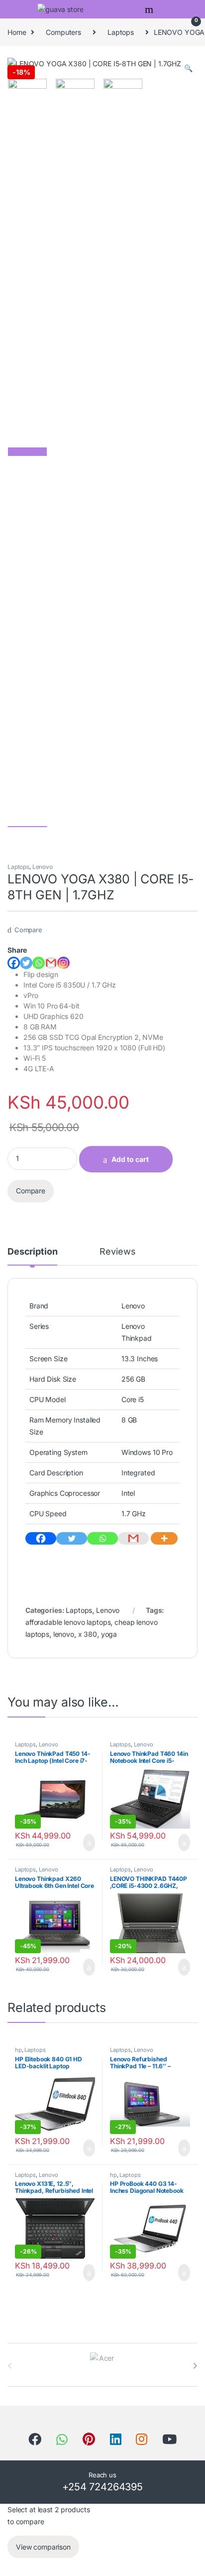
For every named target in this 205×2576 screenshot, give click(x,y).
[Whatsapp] (39, 963)
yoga (109, 1634)
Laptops (121, 32)
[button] (188, 68)
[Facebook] (14, 963)
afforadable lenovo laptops (68, 1622)
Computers (63, 32)
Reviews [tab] (117, 1252)
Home (17, 32)
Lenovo (43, 867)
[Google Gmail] (51, 963)
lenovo (64, 1634)
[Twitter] (26, 963)
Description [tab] (32, 1252)
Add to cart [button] (88, 1843)
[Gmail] (133, 1538)
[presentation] (195, 2366)
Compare (28, 930)
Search (150, 9)
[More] (164, 1538)
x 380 (88, 1634)
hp (18, 2050)
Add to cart (130, 1159)
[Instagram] (63, 963)
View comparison (43, 2547)
